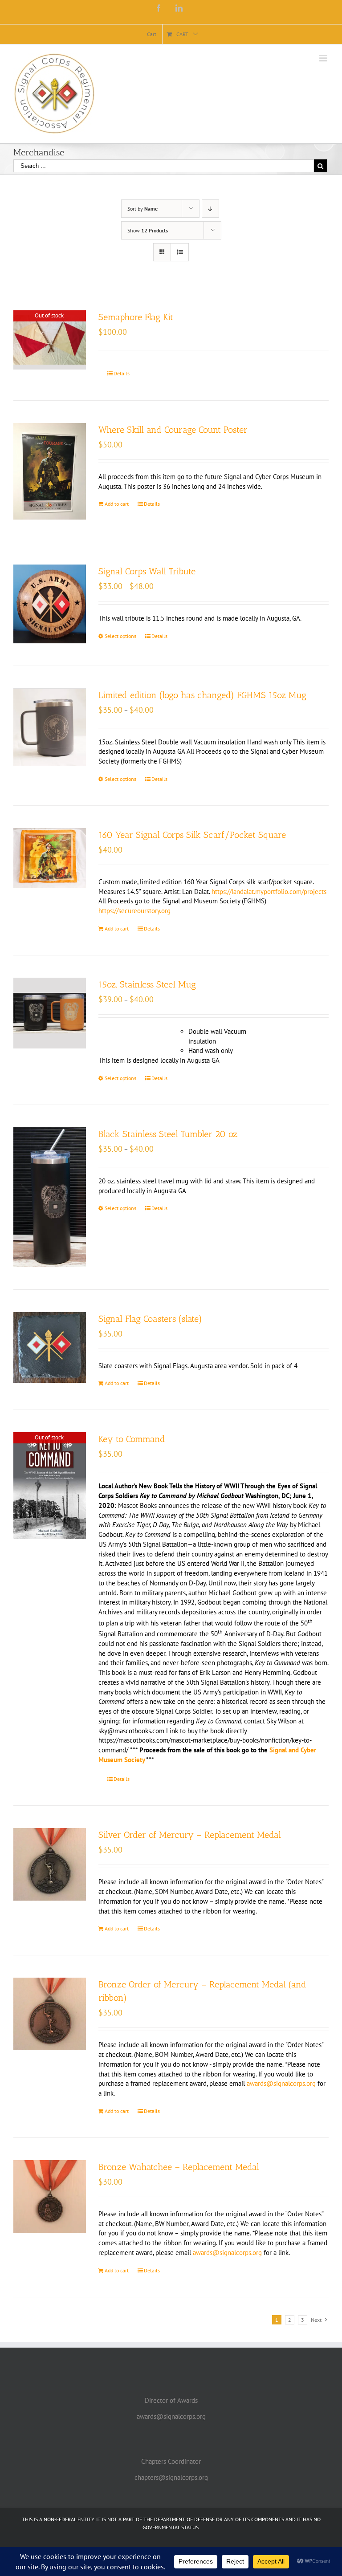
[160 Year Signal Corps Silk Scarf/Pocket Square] (50, 858)
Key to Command (132, 1439)
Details (122, 373)
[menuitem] (152, 34)
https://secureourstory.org (134, 911)
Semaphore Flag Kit (136, 317)
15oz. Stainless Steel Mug (147, 984)
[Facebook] (159, 8)
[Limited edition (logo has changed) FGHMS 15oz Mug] (50, 727)
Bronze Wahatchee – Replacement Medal (179, 2167)
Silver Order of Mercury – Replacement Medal (190, 1835)
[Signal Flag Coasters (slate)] (50, 1347)
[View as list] (180, 252)
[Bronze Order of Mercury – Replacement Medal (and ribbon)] (50, 2014)
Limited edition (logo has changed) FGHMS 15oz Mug (202, 695)
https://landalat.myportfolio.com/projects (269, 892)
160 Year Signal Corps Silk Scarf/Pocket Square (192, 835)
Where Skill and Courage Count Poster (173, 430)
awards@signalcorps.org (281, 2083)
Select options (120, 636)
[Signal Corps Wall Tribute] (50, 604)
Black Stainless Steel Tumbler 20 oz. (169, 1134)
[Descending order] (210, 209)
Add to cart (117, 504)
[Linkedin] (179, 8)
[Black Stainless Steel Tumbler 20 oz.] (50, 1197)
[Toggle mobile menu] (324, 58)
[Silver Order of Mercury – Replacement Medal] (50, 1864)
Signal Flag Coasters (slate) (150, 1319)
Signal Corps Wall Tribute (147, 571)
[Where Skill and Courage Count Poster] (50, 471)
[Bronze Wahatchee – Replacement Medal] (50, 2196)
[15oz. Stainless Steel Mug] (50, 1013)
